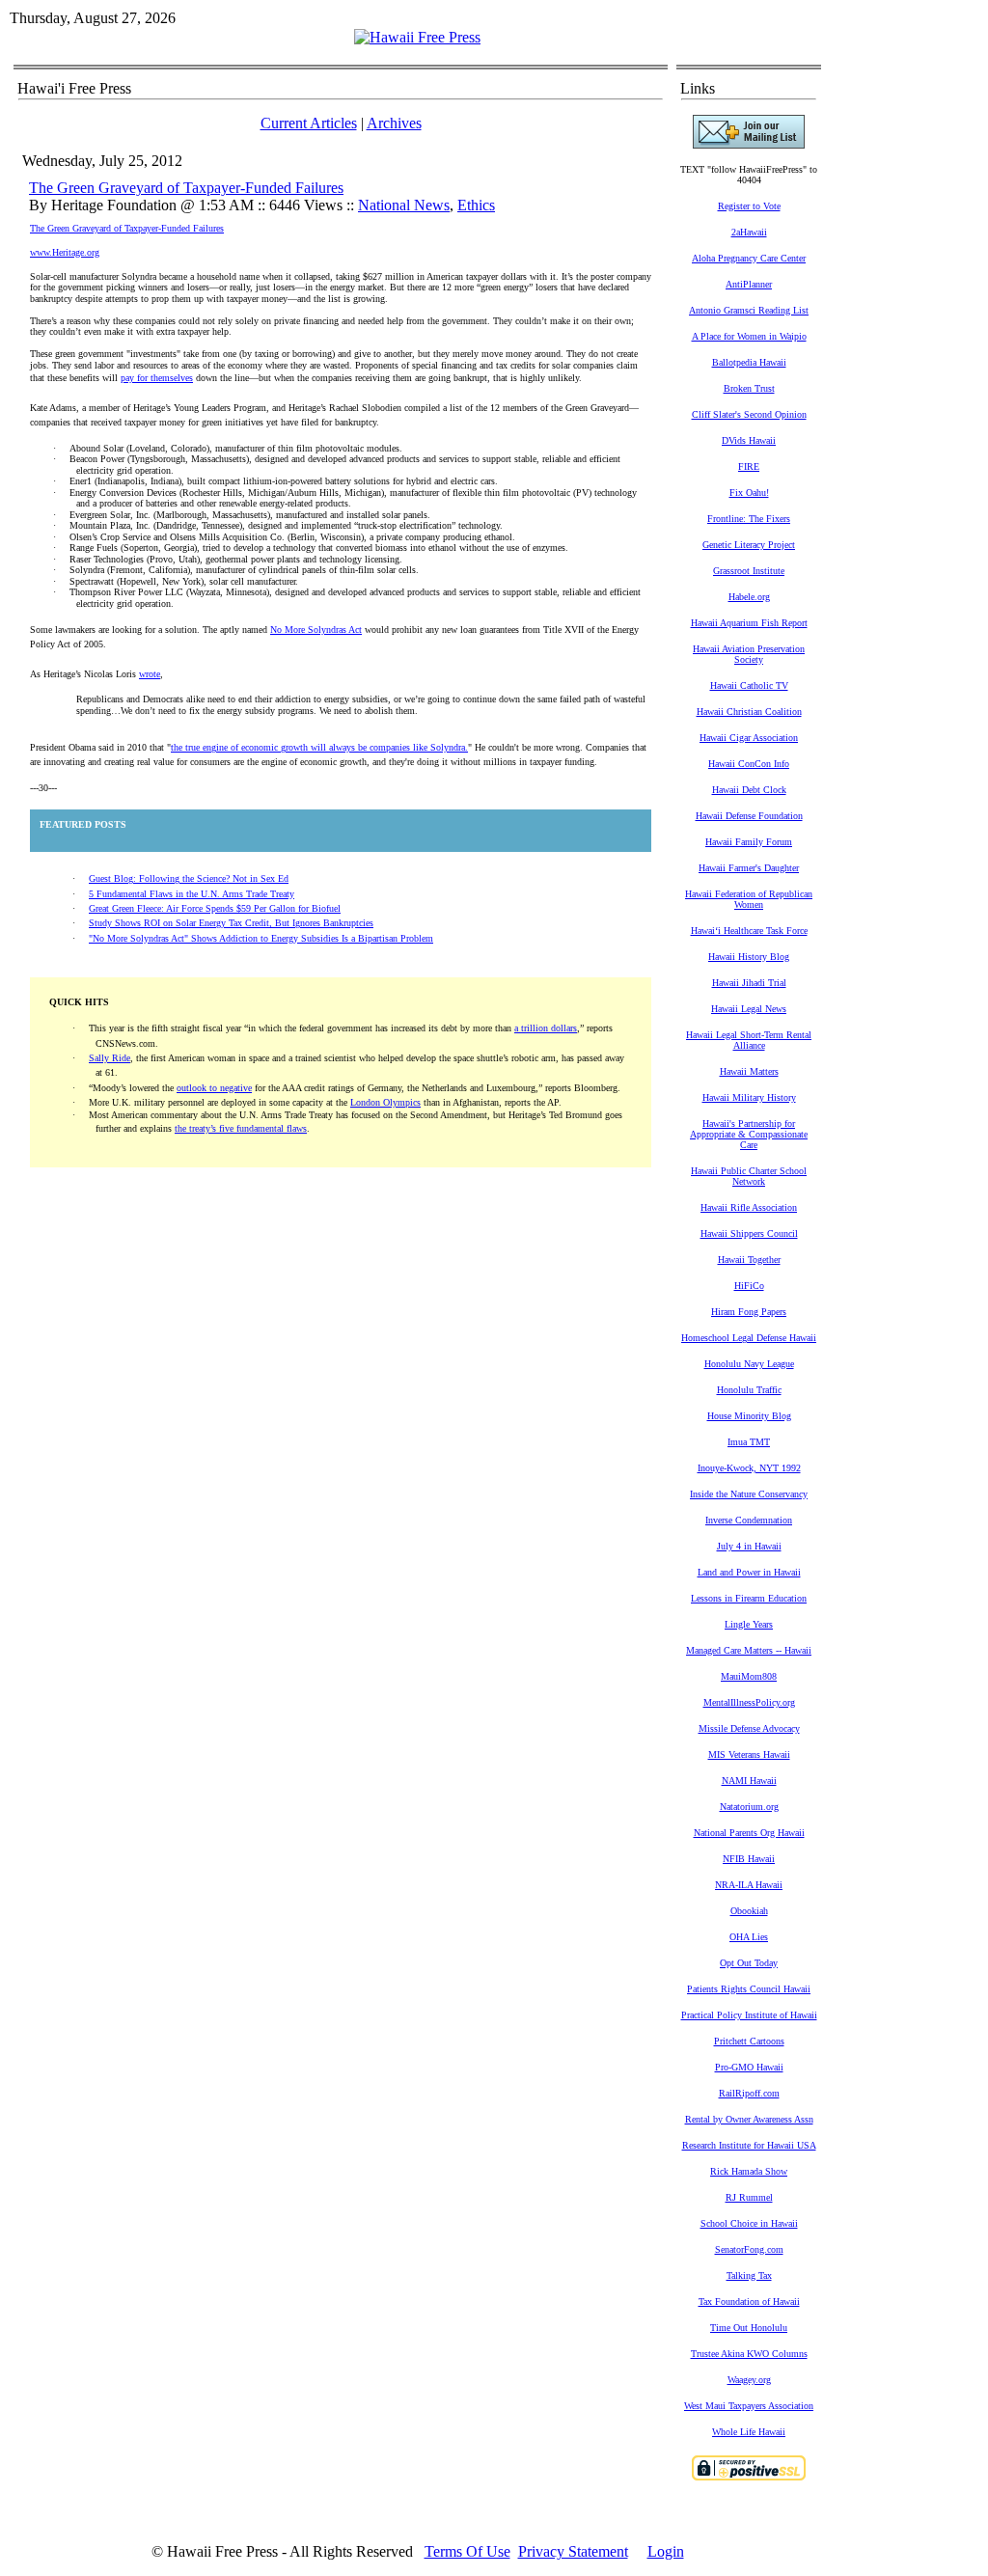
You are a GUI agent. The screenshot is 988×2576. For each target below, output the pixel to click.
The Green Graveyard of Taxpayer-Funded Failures (186, 188)
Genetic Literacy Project (749, 545)
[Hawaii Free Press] (417, 37)
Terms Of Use (467, 2551)
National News (404, 205)
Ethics (476, 205)
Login (666, 2551)
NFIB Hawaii (749, 1859)
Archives (394, 123)
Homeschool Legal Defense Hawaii (749, 1338)
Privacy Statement (573, 2551)
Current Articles (309, 123)
